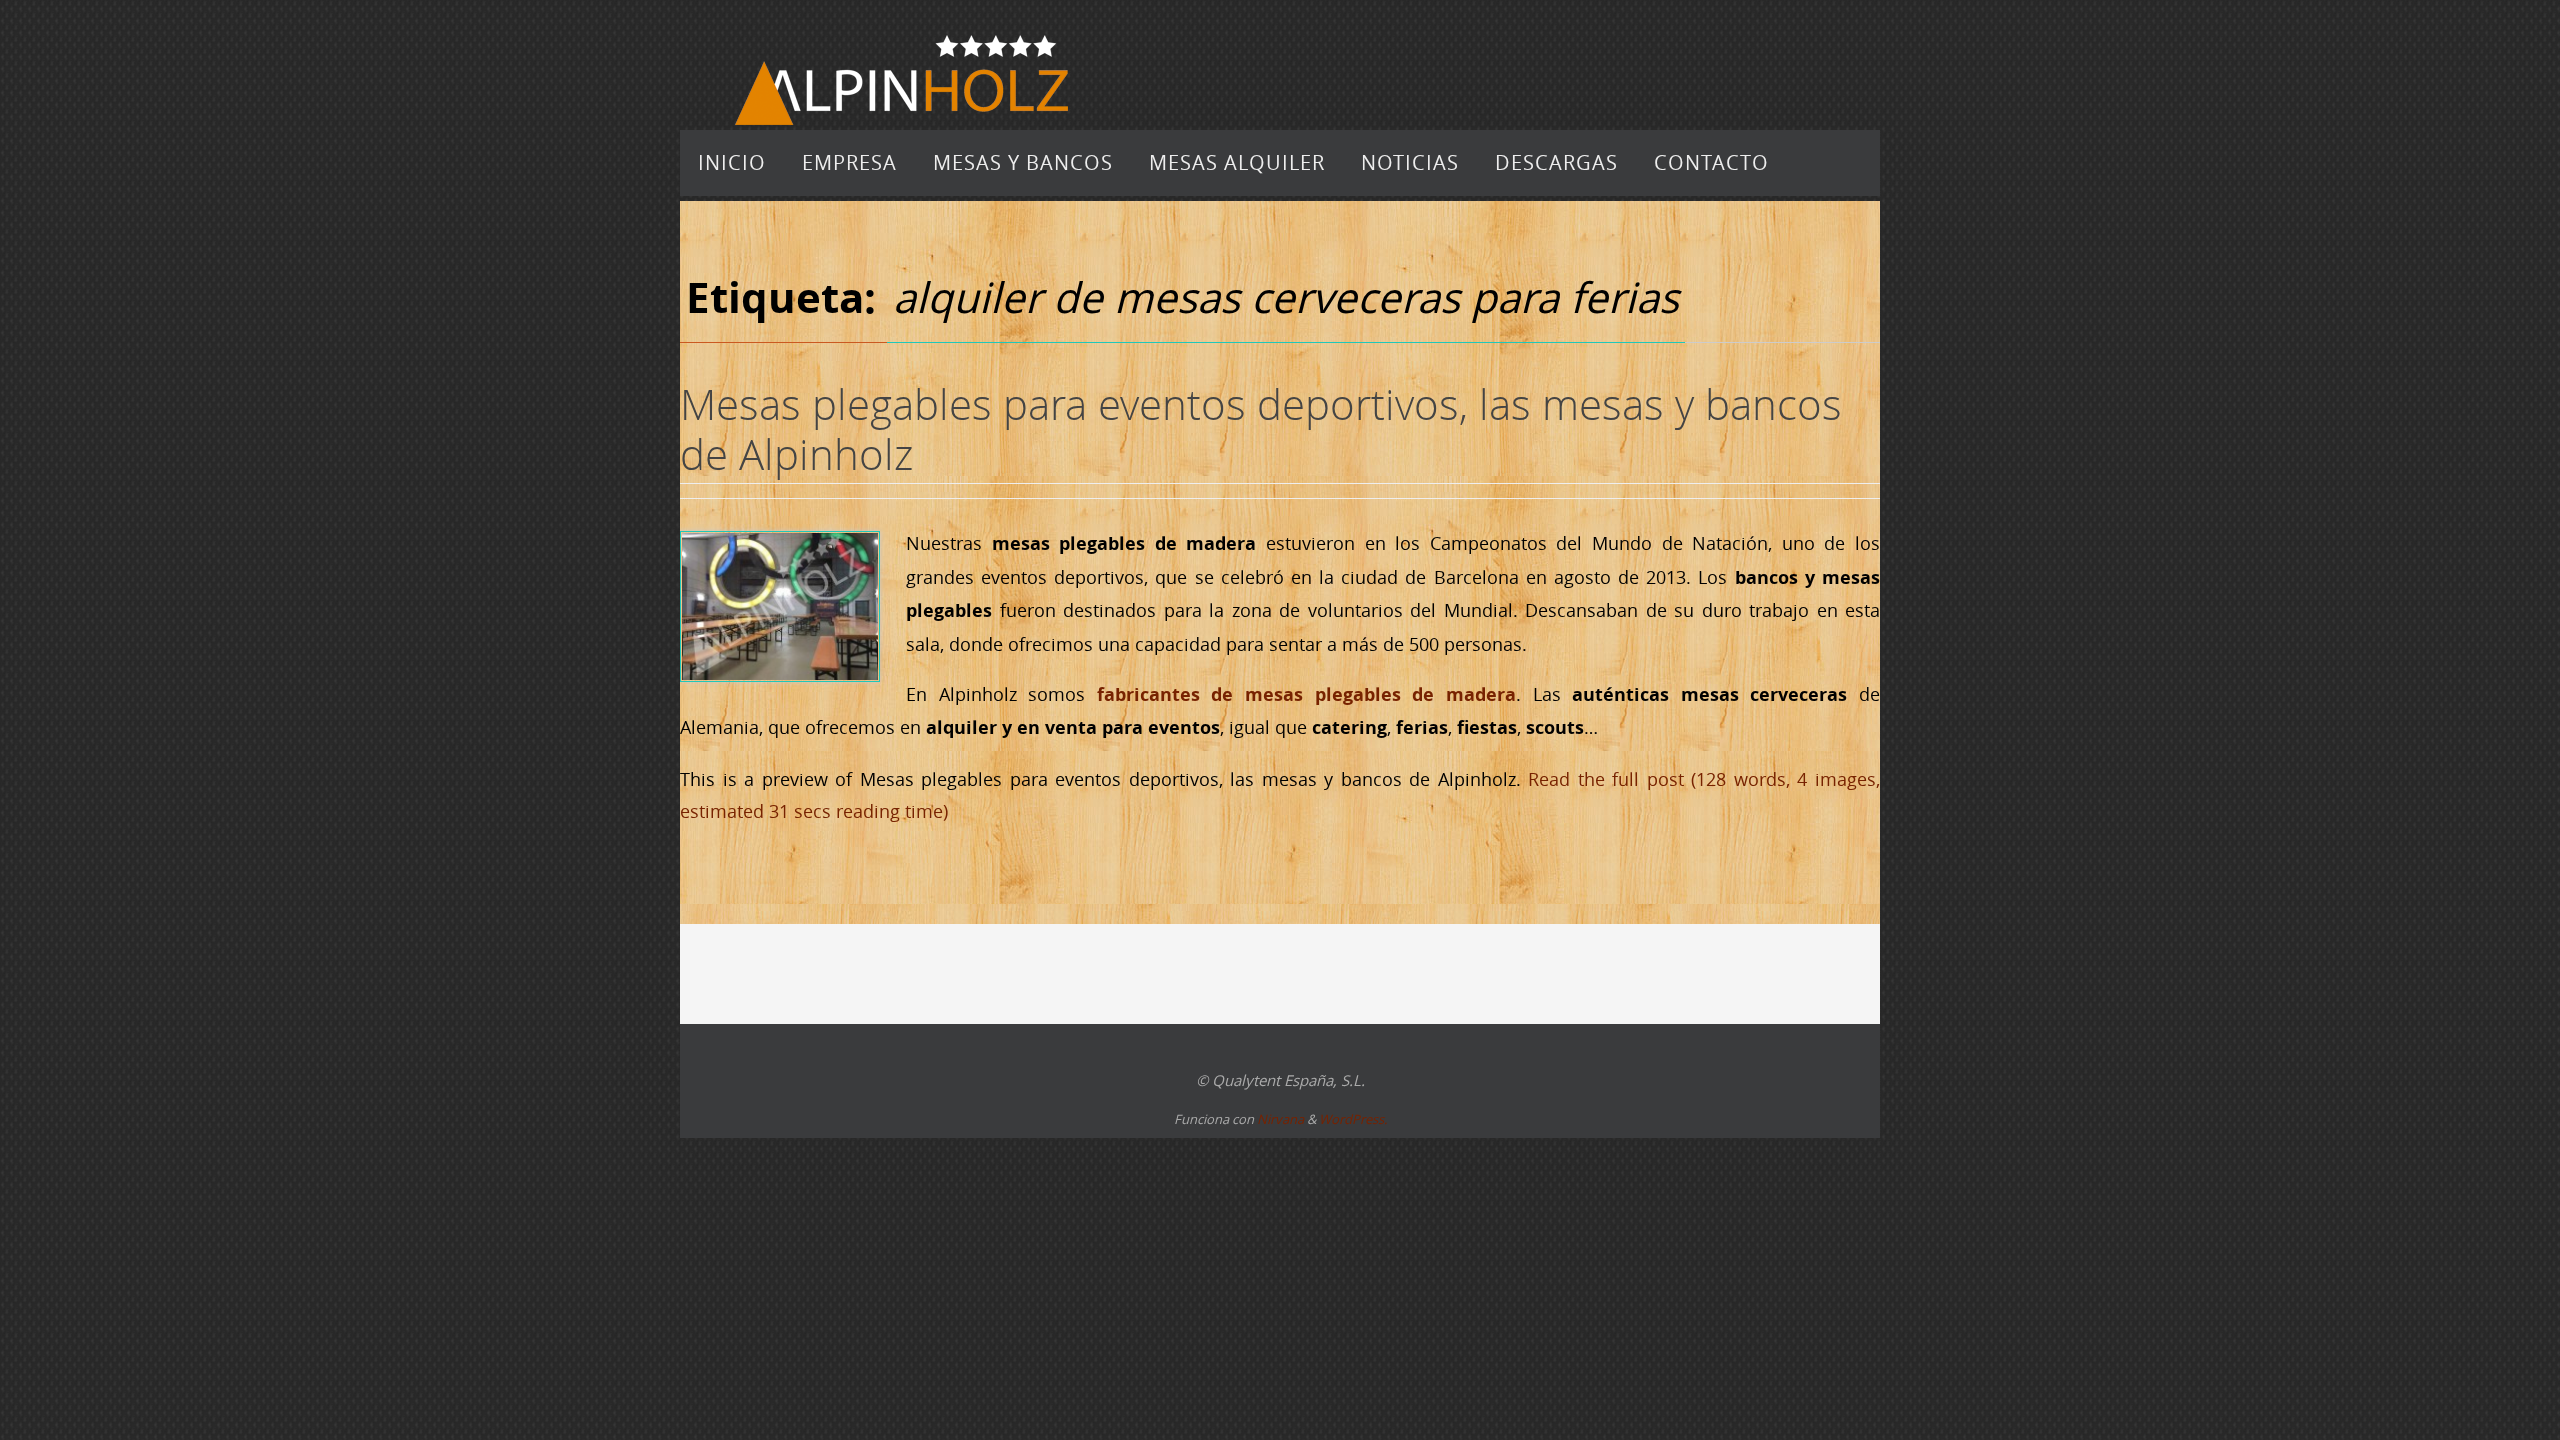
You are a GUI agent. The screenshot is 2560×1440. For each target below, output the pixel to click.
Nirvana (1280, 1119)
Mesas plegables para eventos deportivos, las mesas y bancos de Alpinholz (1261, 429)
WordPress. (1353, 1119)
